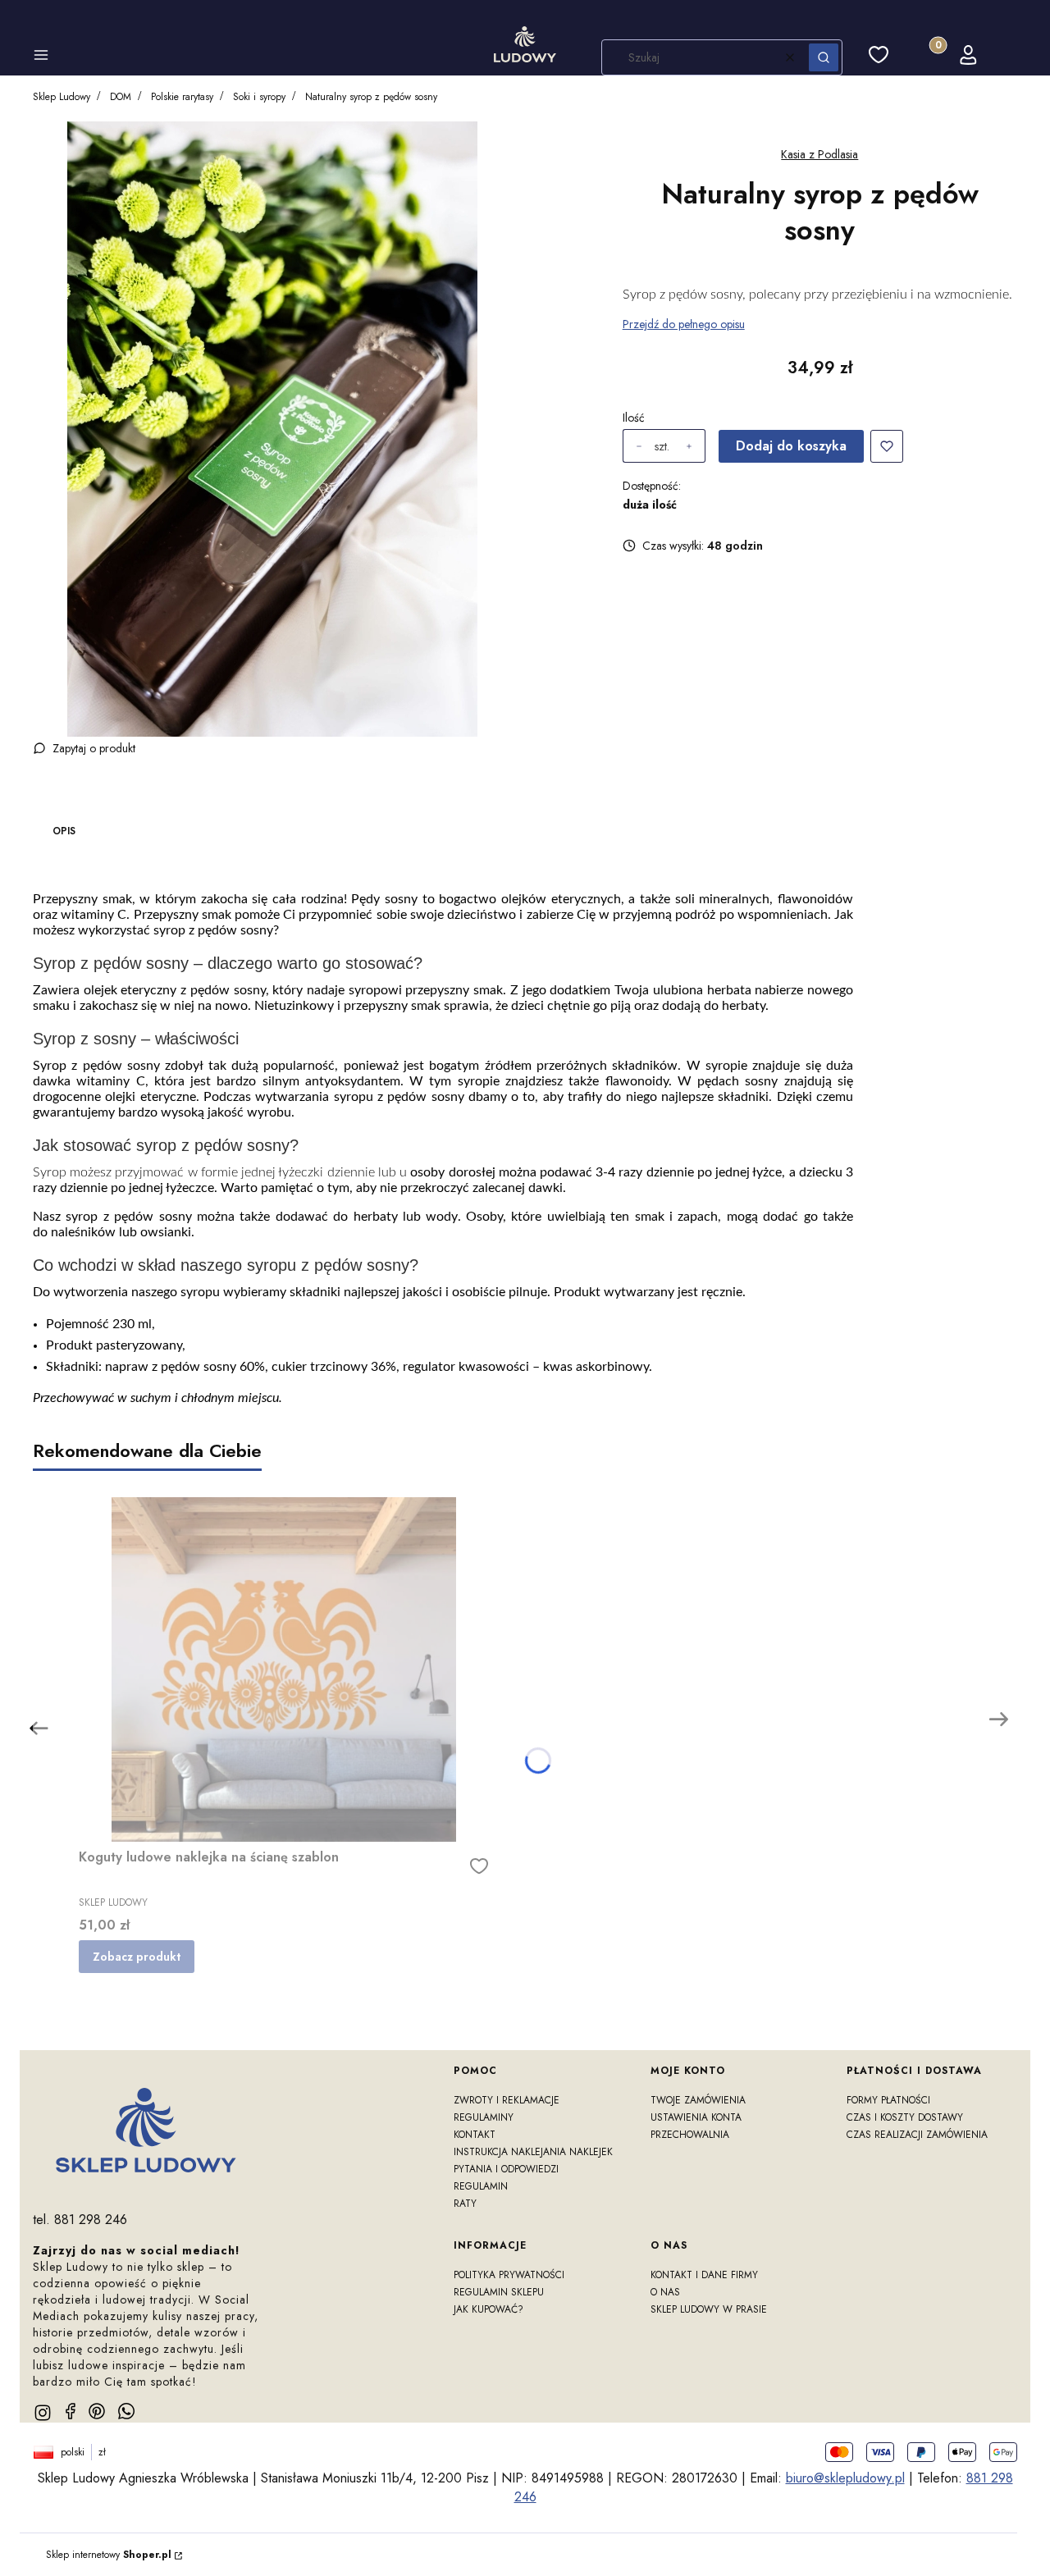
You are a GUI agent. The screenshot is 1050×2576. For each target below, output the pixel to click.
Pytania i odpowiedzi (506, 2169)
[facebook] (71, 2411)
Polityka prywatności (509, 2275)
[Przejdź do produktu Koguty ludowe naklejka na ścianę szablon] (284, 1669)
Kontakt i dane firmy (704, 2275)
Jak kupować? (488, 2309)
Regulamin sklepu (499, 2292)
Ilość (634, 418)
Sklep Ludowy (62, 97)
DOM (121, 97)
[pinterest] (97, 2411)
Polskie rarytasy (182, 97)
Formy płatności (888, 2100)
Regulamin (481, 2186)
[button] (41, 57)
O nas (665, 2292)
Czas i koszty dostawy (905, 2117)
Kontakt (475, 2135)
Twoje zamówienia (698, 2100)
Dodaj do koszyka (791, 446)
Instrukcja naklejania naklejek (533, 2152)
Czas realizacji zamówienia (917, 2135)
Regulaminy (484, 2117)
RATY (465, 2204)
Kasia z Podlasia (819, 154)
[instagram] (43, 2413)
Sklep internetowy (109, 2555)
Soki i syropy (259, 97)
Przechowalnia (690, 2135)
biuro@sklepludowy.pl (845, 2478)
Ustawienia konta (696, 2117)
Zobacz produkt (137, 1957)
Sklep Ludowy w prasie (709, 2309)
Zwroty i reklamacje (507, 2100)
